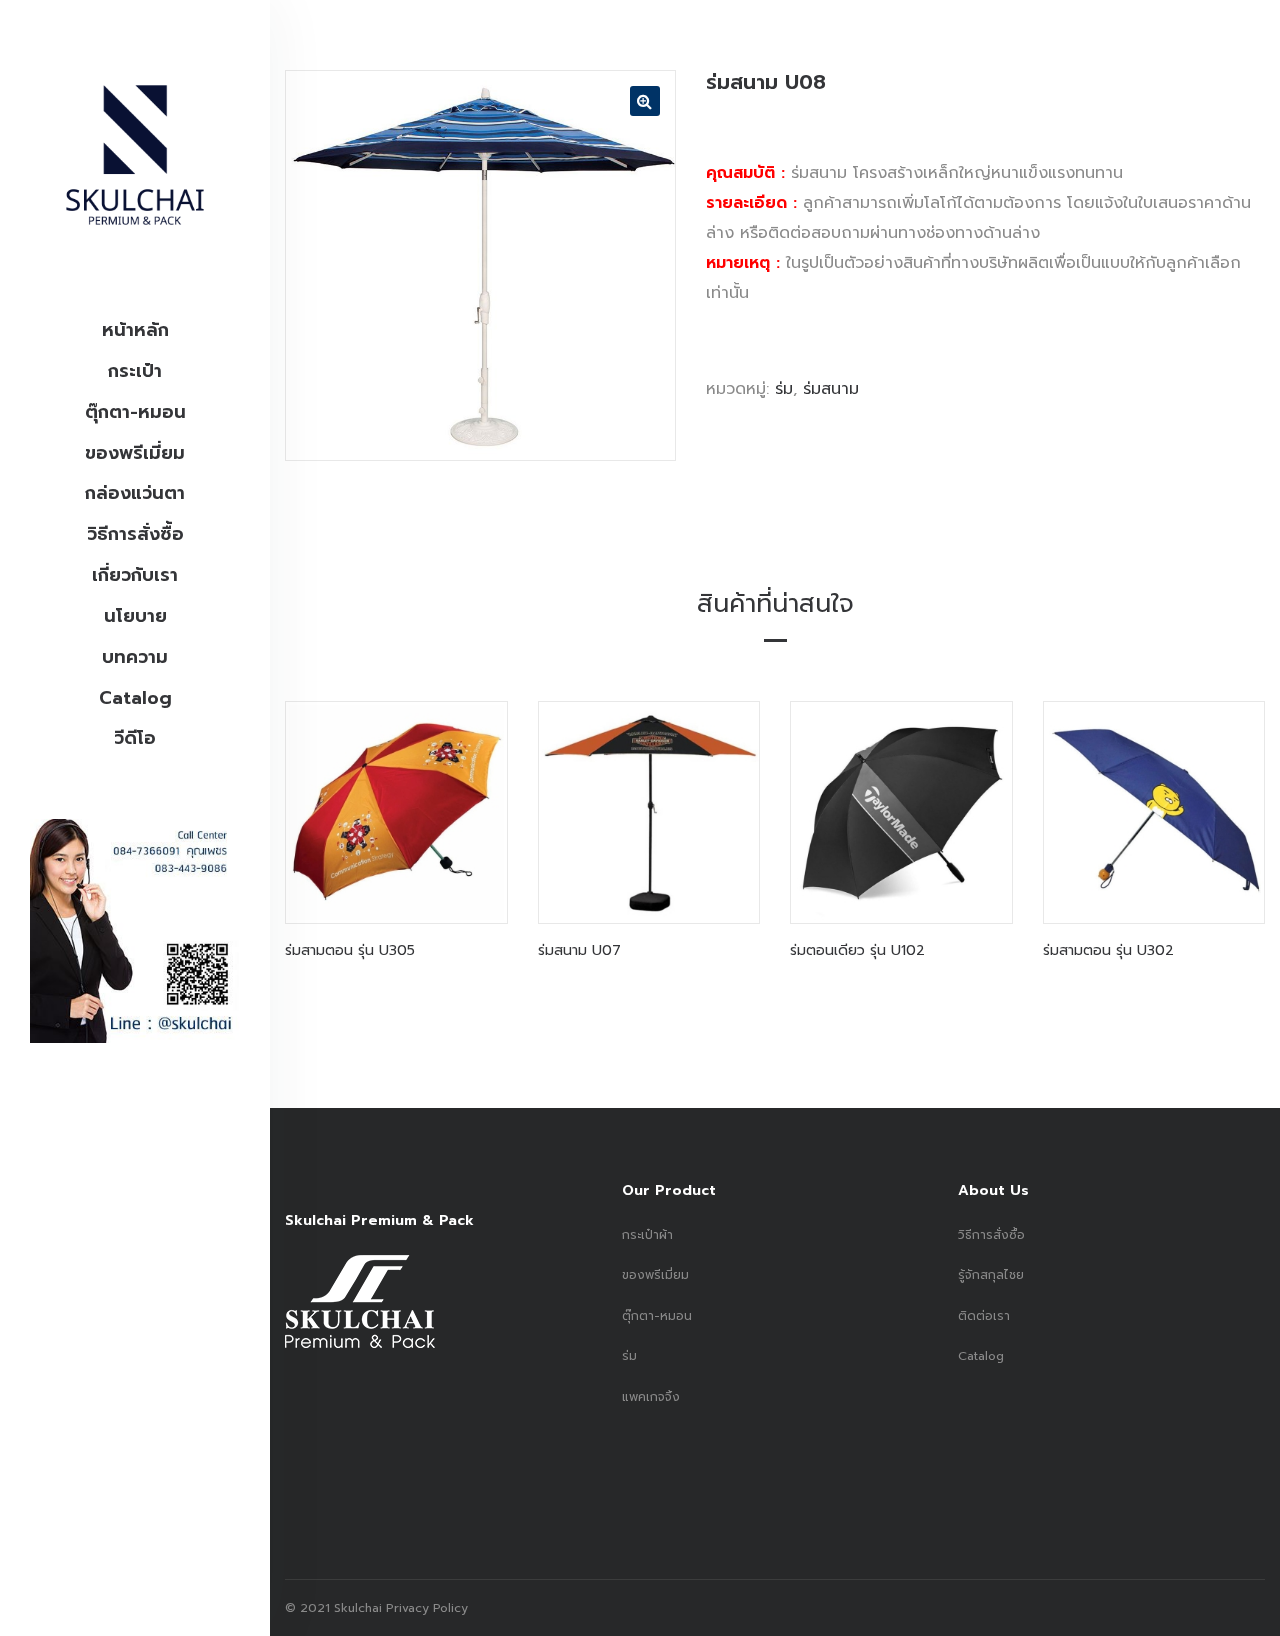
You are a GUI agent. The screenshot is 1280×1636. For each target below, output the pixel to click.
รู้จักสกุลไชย (991, 1275)
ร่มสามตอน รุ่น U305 (350, 950)
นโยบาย (135, 616)
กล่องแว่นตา (135, 493)
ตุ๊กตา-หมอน (135, 412)
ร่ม (784, 389)
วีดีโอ (135, 738)
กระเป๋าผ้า (647, 1235)
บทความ (135, 657)
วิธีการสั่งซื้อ (135, 534)
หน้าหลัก (135, 330)
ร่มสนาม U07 (579, 950)
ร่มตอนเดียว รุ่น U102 (857, 950)
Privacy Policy (425, 1608)
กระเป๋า (135, 371)
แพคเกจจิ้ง (651, 1397)
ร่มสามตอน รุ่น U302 (1108, 950)
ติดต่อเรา (984, 1316)
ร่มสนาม (831, 389)
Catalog (135, 698)
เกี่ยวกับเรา (135, 575)
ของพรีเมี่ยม (135, 453)
